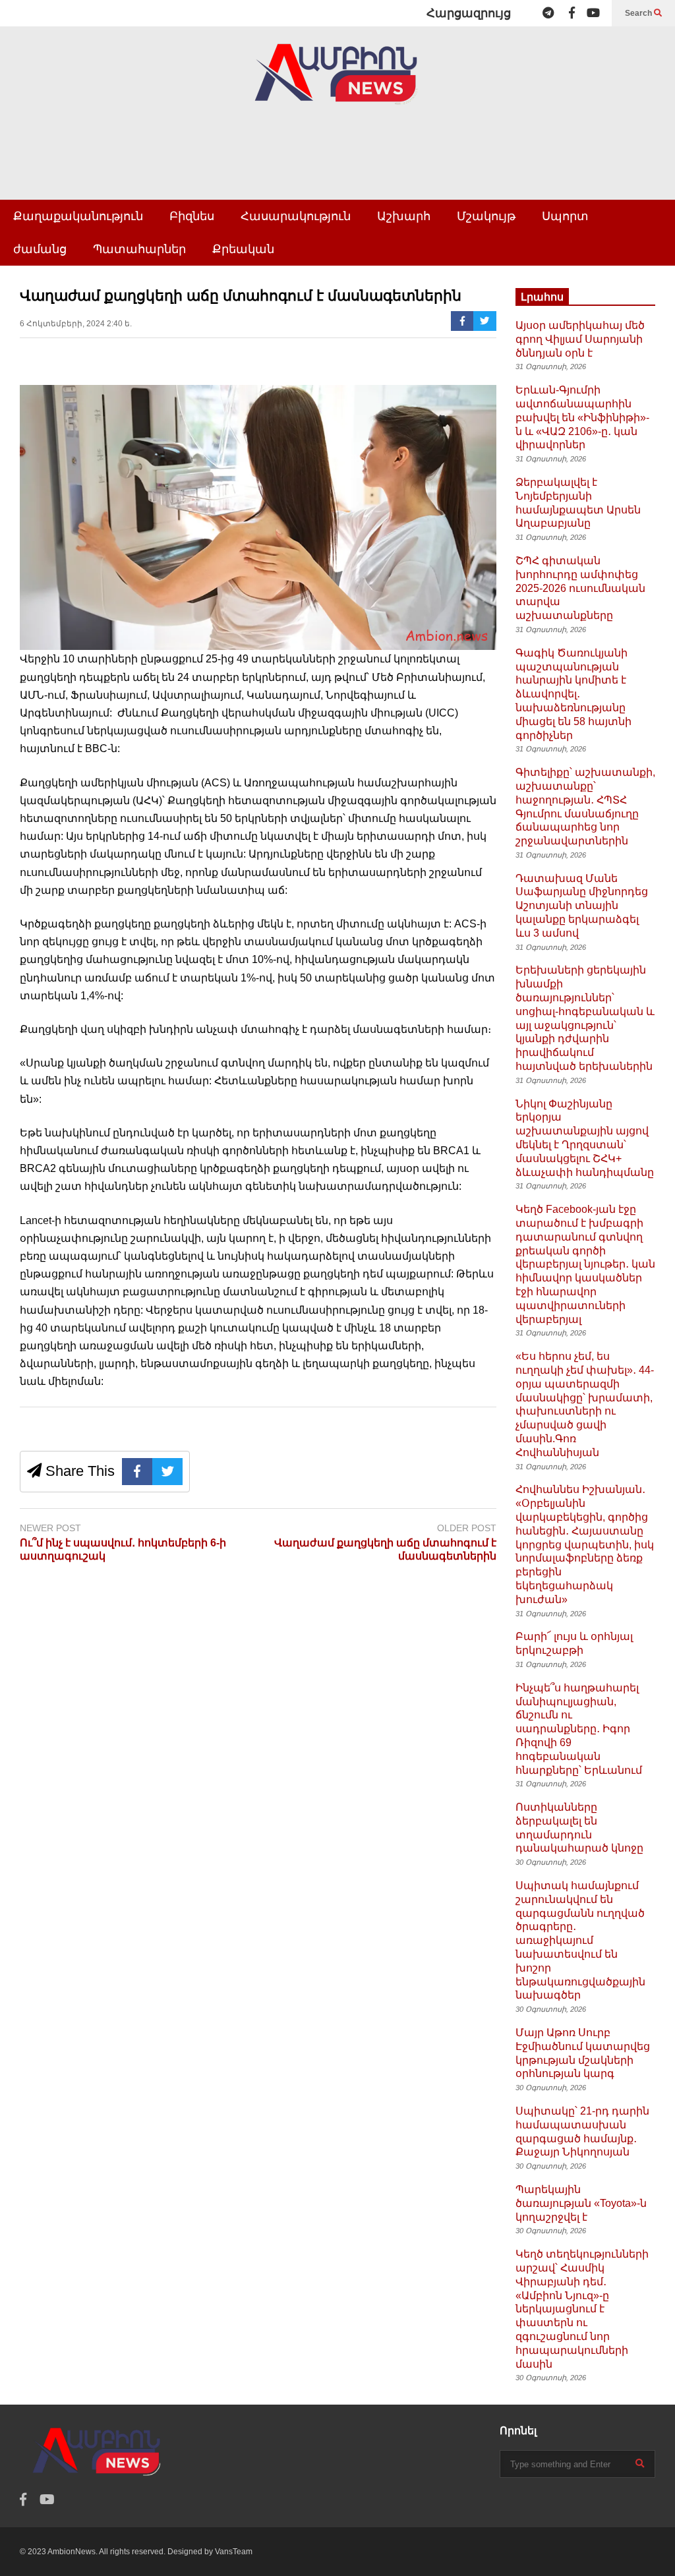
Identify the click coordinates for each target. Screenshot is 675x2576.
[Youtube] (593, 13)
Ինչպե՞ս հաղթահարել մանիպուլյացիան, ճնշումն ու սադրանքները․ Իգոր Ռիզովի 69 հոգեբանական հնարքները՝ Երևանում (579, 1729)
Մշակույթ (486, 216)
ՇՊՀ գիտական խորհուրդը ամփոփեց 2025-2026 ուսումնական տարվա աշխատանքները (580, 588)
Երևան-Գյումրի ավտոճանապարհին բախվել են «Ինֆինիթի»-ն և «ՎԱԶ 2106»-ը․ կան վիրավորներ (582, 417)
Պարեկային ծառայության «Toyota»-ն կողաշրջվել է (581, 2203)
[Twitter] (485, 321)
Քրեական (243, 249)
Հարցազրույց (469, 13)
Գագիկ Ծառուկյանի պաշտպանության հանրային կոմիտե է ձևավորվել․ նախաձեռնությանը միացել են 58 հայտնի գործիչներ (573, 694)
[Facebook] (572, 13)
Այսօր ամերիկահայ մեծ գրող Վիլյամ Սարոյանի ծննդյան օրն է (580, 339)
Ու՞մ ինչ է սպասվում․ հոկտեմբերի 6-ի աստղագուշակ (123, 1550)
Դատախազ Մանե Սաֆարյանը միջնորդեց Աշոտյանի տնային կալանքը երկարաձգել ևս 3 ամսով (582, 906)
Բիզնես (192, 216)
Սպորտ (565, 216)
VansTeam (234, 2552)
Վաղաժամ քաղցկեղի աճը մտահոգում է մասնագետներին (385, 1550)
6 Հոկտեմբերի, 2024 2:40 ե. (76, 324)
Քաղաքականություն (78, 216)
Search (639, 13)
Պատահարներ (139, 249)
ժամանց (40, 249)
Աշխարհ (404, 216)
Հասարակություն (296, 216)
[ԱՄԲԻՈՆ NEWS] (337, 83)
